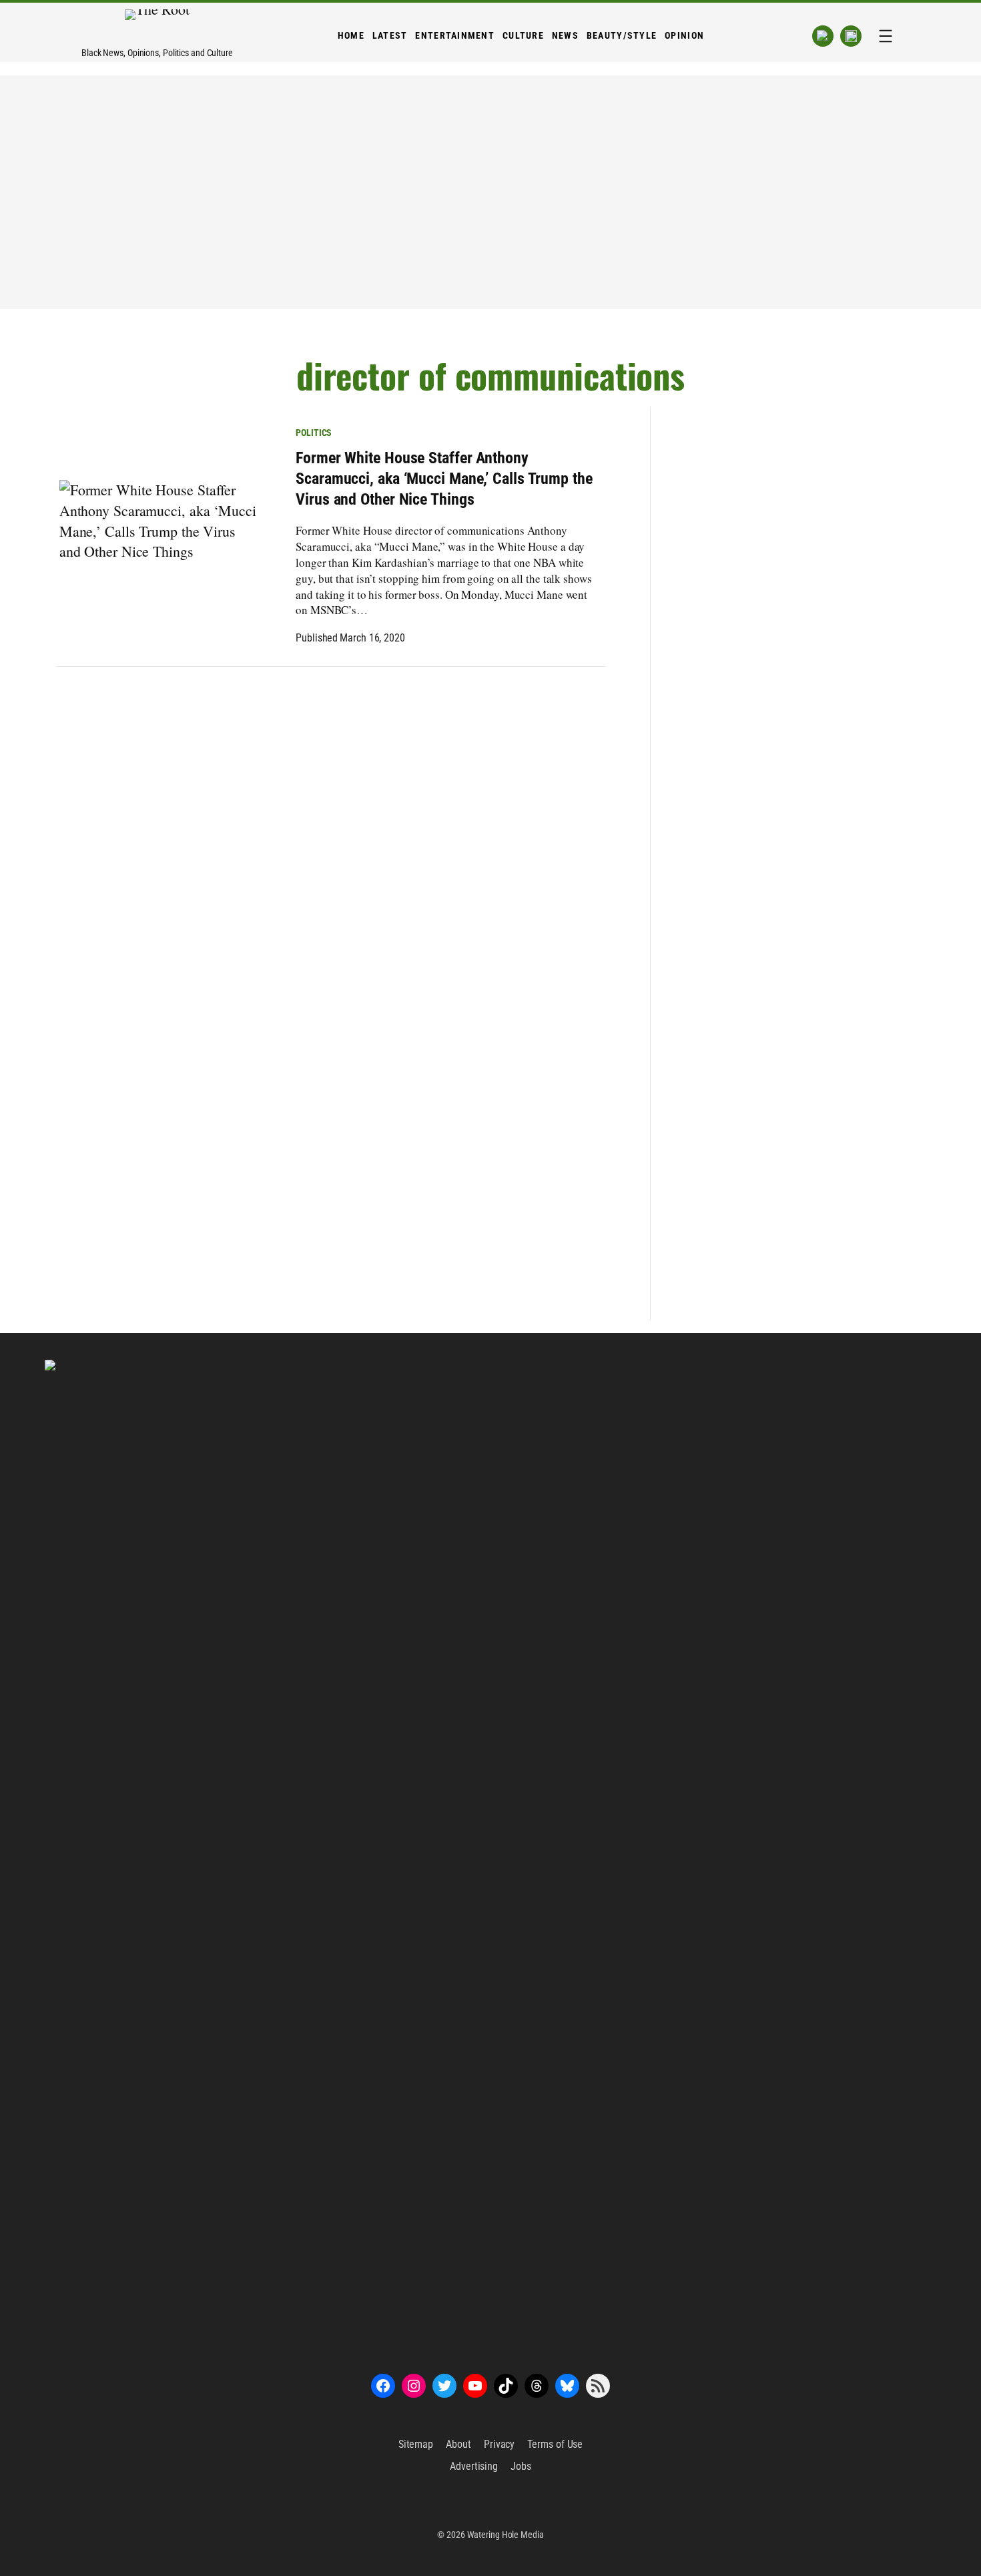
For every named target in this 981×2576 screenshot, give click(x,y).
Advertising (474, 2466)
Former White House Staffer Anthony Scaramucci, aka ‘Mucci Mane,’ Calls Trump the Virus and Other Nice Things (444, 479)
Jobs (521, 2466)
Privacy (499, 2444)
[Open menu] (886, 36)
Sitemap (416, 2444)
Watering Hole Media (506, 2535)
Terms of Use (555, 2444)
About (458, 2444)
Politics (314, 433)
